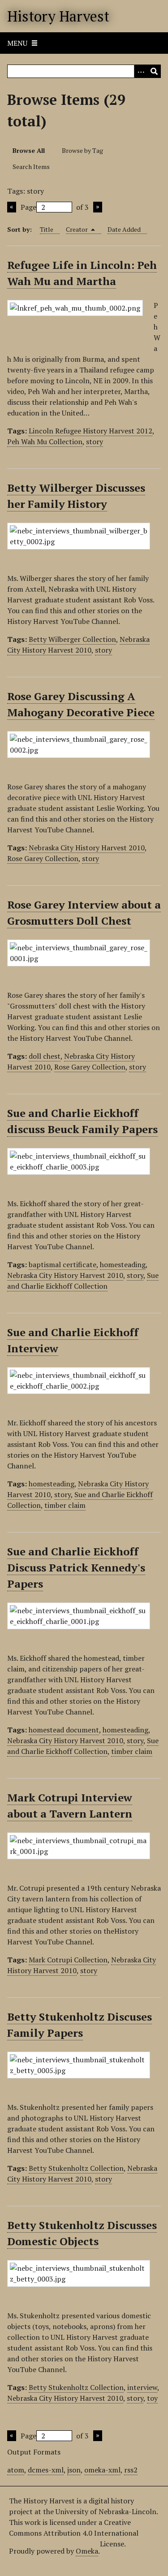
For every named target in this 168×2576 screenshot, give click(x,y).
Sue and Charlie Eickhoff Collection (83, 1281)
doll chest (45, 1056)
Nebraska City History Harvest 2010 (78, 645)
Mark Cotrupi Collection (68, 1960)
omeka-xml (102, 2470)
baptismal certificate (62, 1264)
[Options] (141, 71)
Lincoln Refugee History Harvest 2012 (90, 431)
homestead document (64, 1730)
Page (28, 207)
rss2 (131, 2470)
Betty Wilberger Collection (72, 639)
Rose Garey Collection (43, 858)
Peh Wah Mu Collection (45, 442)
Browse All (29, 150)
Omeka (87, 2551)
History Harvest (58, 16)
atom (16, 2470)
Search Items (31, 167)
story (95, 442)
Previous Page (12, 207)
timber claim (65, 1505)
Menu (17, 43)
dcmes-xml (46, 2470)
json (74, 2470)
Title (47, 229)
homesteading (123, 1264)
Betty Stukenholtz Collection (76, 2168)
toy (152, 2398)
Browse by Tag (82, 150)
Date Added (124, 229)
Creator (78, 229)
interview (142, 2387)
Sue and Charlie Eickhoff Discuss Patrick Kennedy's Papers (76, 1567)
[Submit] (154, 71)
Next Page (98, 207)
